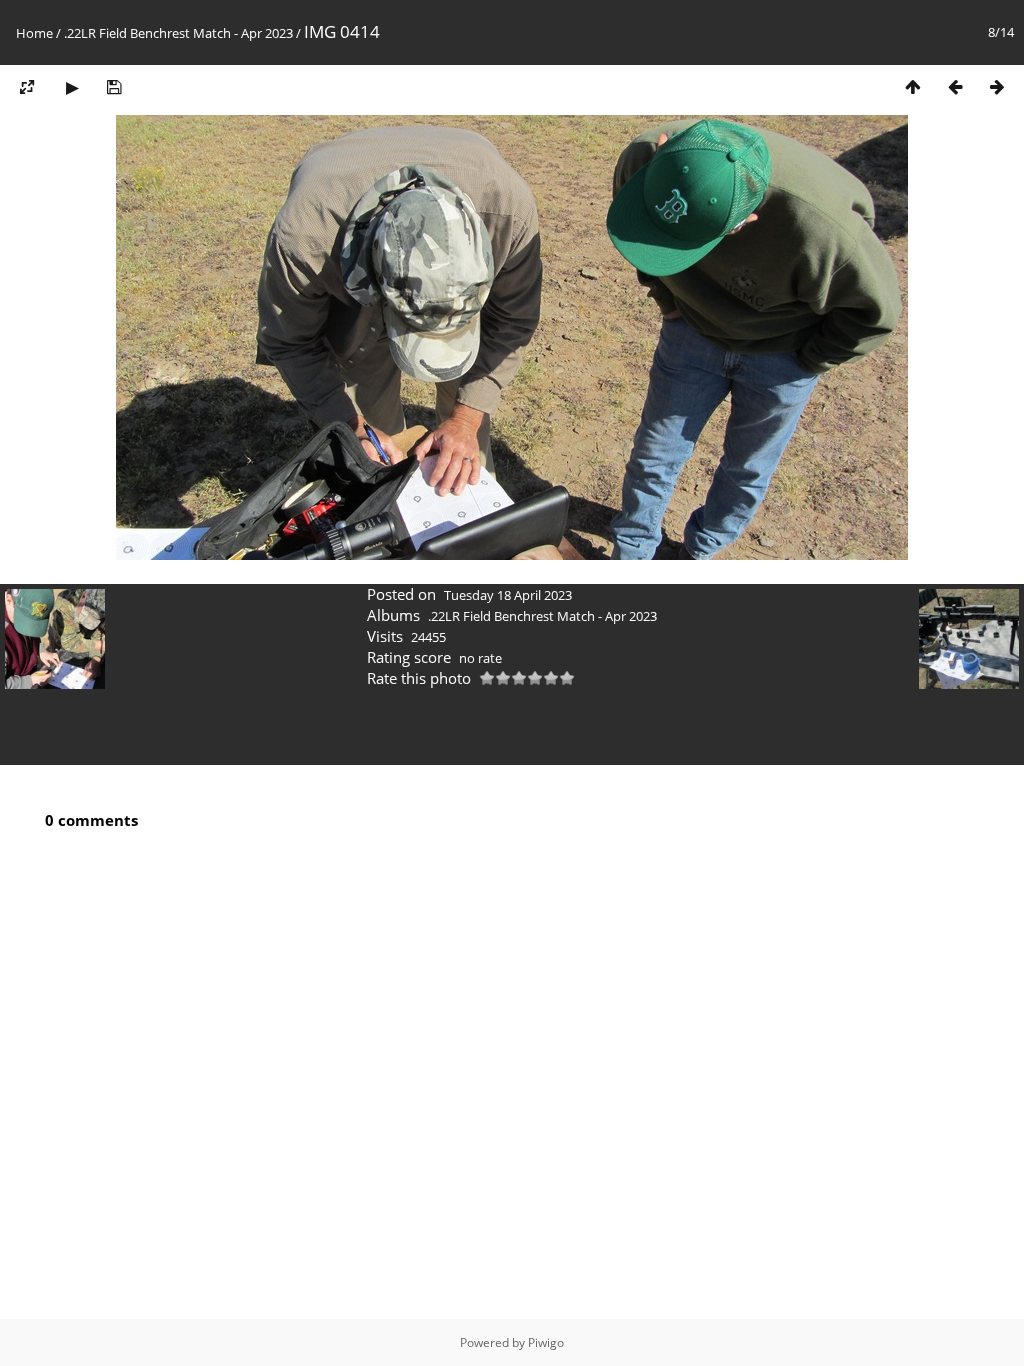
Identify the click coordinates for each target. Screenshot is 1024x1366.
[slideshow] (72, 86)
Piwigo (546, 1342)
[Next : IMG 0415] (997, 86)
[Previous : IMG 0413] (955, 86)
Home (34, 33)
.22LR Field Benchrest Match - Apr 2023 (178, 33)
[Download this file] (114, 86)
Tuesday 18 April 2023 (508, 595)
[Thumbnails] (913, 86)
